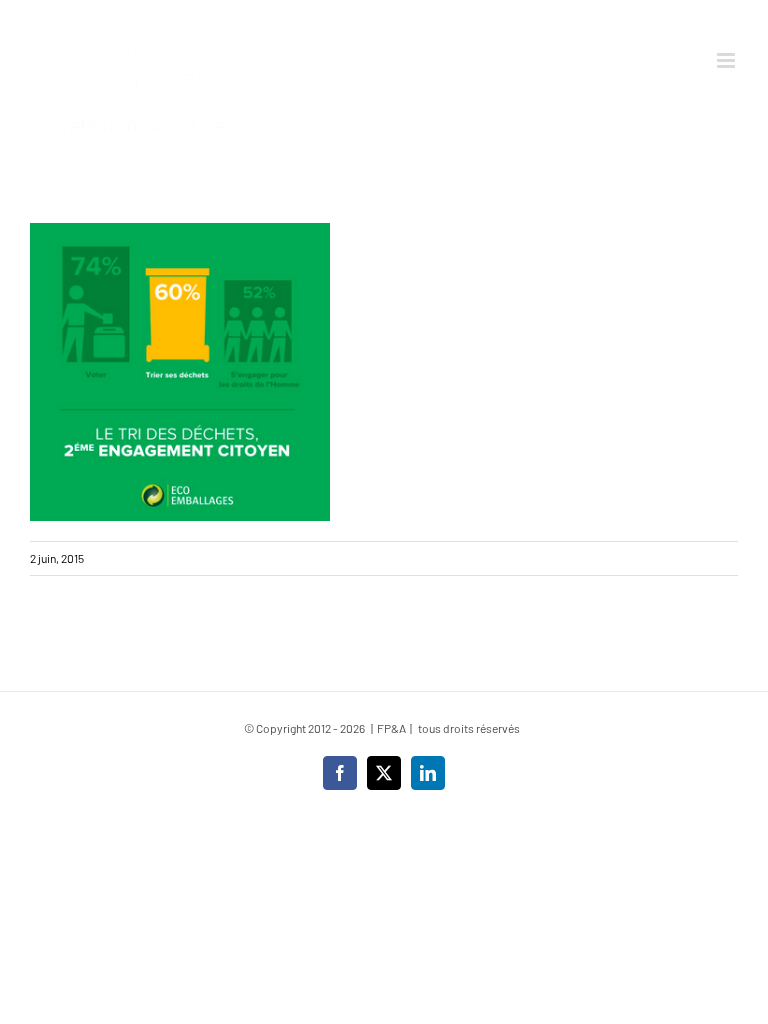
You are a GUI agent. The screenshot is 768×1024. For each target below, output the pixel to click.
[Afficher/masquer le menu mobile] (727, 60)
